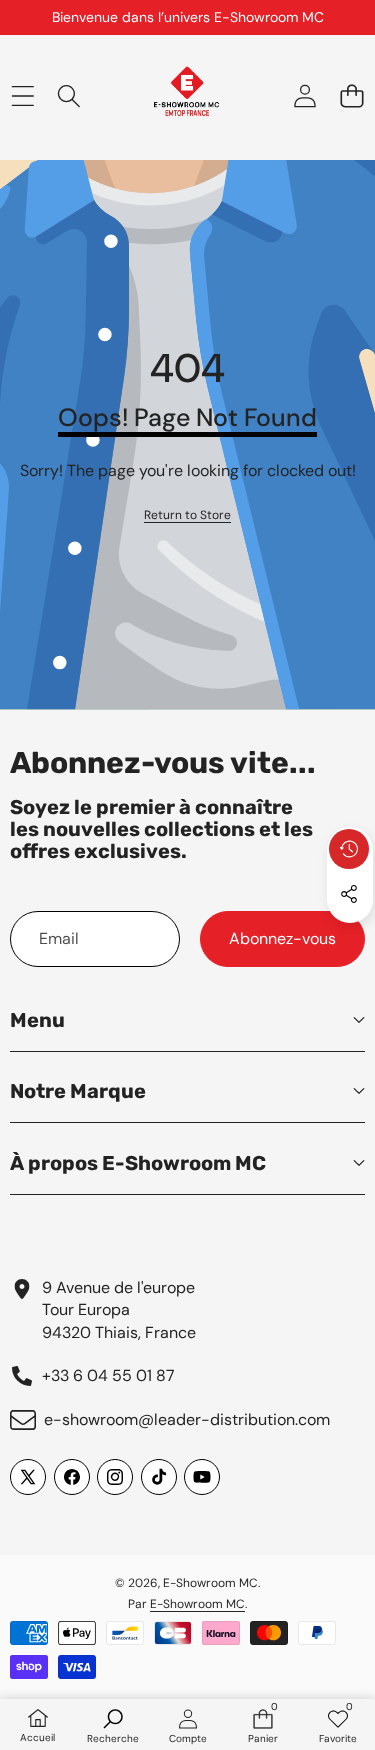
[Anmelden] (304, 95)
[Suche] (69, 95)
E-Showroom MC (210, 1583)
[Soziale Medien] (349, 894)
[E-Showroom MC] (186, 96)
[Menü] (22, 95)
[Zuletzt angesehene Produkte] (349, 849)
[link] (187, 515)
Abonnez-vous (282, 938)
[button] (351, 95)
